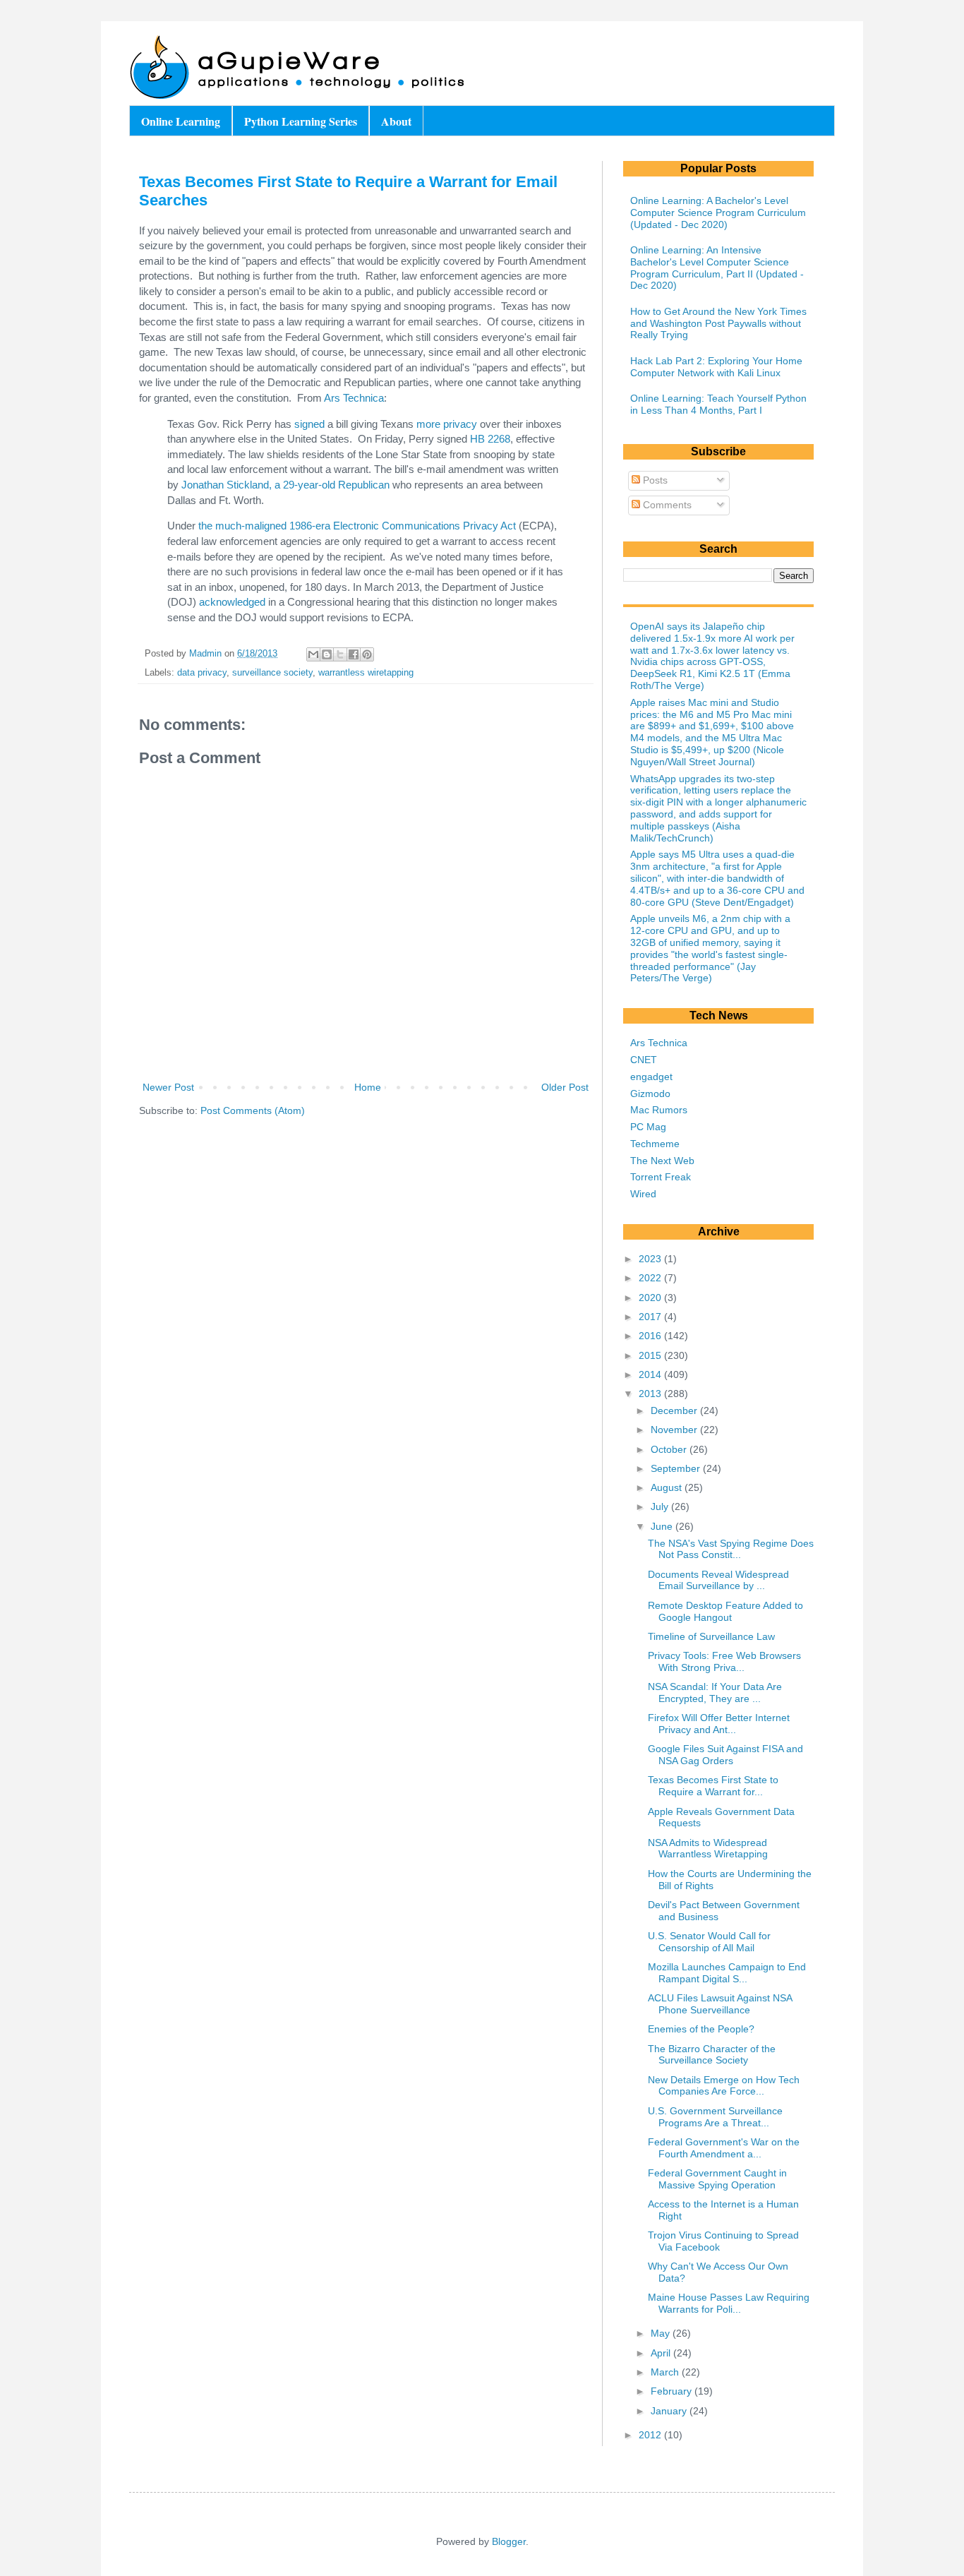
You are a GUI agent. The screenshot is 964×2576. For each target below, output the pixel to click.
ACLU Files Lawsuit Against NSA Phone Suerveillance (720, 2004)
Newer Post (168, 1087)
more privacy (447, 424)
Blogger (509, 2541)
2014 (651, 1374)
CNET (644, 1060)
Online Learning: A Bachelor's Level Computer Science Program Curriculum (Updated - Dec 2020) (718, 212)
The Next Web (662, 1161)
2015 (651, 1355)
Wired (643, 1194)
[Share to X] (340, 654)
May (662, 2333)
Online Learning (181, 121)
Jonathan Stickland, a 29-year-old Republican (285, 485)
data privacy (202, 673)
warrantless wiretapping (366, 673)
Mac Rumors (659, 1110)
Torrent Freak (661, 1177)
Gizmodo (650, 1094)
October (670, 1449)
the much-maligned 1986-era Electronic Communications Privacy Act (357, 526)
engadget (651, 1077)
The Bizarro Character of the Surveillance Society (712, 2055)
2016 (651, 1336)
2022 (651, 1278)
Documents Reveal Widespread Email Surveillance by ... (718, 1580)
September (677, 1468)
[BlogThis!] (327, 654)
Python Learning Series (301, 121)
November (675, 1430)
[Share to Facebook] (354, 654)
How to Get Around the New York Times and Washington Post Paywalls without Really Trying (718, 323)
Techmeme (655, 1144)
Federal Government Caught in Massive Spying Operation (717, 2179)
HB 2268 (490, 439)
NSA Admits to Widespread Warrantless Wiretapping (708, 1849)
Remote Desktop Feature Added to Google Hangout (725, 1611)
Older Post (565, 1087)
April (662, 2353)
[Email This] (313, 654)
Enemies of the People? (701, 2029)
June (663, 1526)
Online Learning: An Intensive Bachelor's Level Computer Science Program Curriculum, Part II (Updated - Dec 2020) (717, 268)
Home (368, 1087)
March (666, 2372)
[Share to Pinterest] (367, 654)
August (668, 1487)
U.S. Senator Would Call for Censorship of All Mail (709, 1942)
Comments (666, 505)
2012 (651, 2435)
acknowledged (232, 602)
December (675, 1410)
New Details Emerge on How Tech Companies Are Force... (724, 2086)
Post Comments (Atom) (253, 1110)
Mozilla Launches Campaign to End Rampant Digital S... (727, 1973)
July (661, 1506)
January (670, 2411)
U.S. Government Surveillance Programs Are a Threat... (715, 2117)
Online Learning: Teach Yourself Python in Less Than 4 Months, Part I (718, 404)
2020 (651, 1298)
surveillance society (272, 673)
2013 (651, 1394)
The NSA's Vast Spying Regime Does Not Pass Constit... (731, 1549)
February (673, 2391)
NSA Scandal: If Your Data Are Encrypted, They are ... (715, 1693)
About (396, 121)
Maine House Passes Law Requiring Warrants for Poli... (729, 2303)
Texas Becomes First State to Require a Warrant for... (713, 1786)
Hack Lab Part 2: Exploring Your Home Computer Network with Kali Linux (716, 367)
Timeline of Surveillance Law (711, 1636)
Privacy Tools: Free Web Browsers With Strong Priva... (724, 1661)
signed (309, 424)
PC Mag (648, 1127)
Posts (654, 480)
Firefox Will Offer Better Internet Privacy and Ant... (719, 1724)
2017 (651, 1317)
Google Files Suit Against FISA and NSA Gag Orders (725, 1755)
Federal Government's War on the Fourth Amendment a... (724, 2148)
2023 (651, 1259)
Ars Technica (354, 398)
